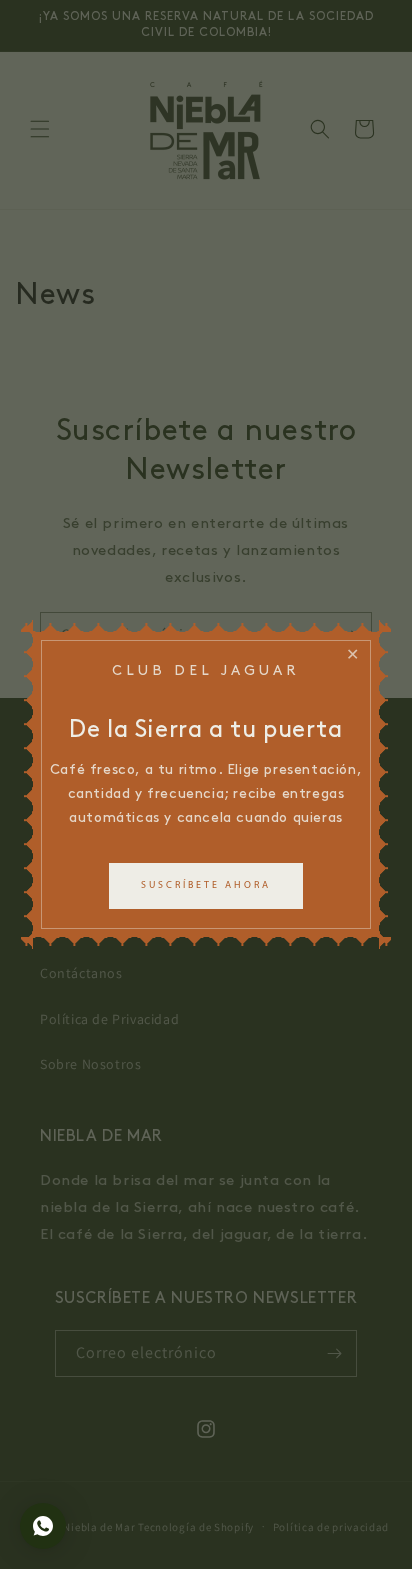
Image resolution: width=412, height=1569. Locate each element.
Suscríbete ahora (206, 885)
